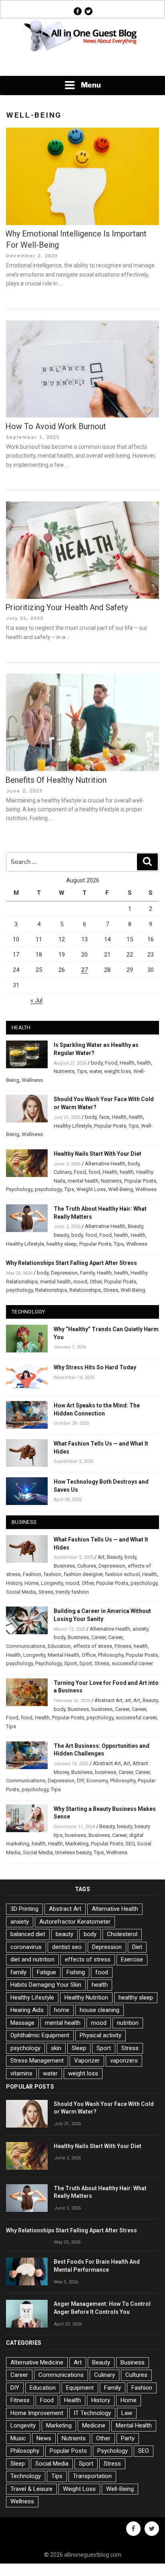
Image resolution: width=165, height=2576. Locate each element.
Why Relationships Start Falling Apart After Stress (71, 1263)
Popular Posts (110, 1126)
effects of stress (93, 1646)
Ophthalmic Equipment (40, 2035)
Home (31, 1583)
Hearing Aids (27, 2010)
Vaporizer (87, 2061)
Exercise (132, 1959)
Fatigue (46, 1972)
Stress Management (37, 2061)
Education (59, 1646)
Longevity (52, 1583)
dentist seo (67, 1947)
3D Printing (24, 1909)
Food (111, 1063)
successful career (132, 1663)
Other (96, 1282)
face (104, 1117)
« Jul (36, 1000)
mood (80, 1282)
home (62, 2010)
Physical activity (101, 2035)
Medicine (94, 2425)
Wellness (32, 1080)
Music (18, 2438)
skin (56, 2048)
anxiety (140, 1629)
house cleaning (100, 2010)
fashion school (122, 1574)
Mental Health (63, 1655)
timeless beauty (73, 1852)
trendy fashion (72, 1592)
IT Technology (92, 2413)
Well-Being (121, 1189)
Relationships (51, 1290)
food (94, 1172)
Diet (137, 1947)
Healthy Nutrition (86, 1998)
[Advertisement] (82, 65)
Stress (111, 1290)
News (44, 2438)
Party (128, 2438)
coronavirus (26, 1947)
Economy (97, 1781)
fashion (52, 1574)
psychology (48, 1189)
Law (127, 2413)
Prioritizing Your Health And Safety (66, 607)
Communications (26, 1646)
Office (89, 1655)
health (144, 1063)
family (18, 1972)
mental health (83, 1181)
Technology (26, 2476)
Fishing (76, 1972)
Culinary (62, 1172)
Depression (64, 1273)
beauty (61, 1235)
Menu (91, 85)
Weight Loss (91, 1189)
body (97, 1063)
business (102, 1709)
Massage (22, 2023)
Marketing (77, 1844)
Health (127, 1063)
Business (64, 1566)
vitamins (21, 2073)
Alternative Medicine (37, 2362)
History (14, 1583)
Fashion (32, 1574)
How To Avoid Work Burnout (56, 426)
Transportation (92, 2476)
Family (87, 1273)
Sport (70, 1663)
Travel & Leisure (31, 2489)
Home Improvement (37, 2413)
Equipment (80, 2388)
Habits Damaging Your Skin (46, 1985)
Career (99, 1637)
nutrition (128, 2023)
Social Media (21, 1592)
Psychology (19, 1189)
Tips (82, 1071)
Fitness (123, 1646)
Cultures (87, 1566)
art (128, 1700)
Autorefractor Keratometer (75, 1922)
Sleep (79, 2048)
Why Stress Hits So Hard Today (95, 1367)
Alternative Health (105, 1164)
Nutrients (64, 1071)
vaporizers (124, 2061)
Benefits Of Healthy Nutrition (56, 780)
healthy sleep (62, 1244)
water (96, 1071)
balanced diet (28, 1934)
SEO (130, 1844)
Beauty (135, 1226)
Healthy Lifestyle (73, 1126)
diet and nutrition (32, 1959)
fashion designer (83, 1574)
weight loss (118, 1071)
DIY (80, 1781)
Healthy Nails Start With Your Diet (98, 1154)
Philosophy (111, 1655)
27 (85, 970)
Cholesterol (122, 1934)
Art (101, 1557)
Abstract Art (109, 1700)
